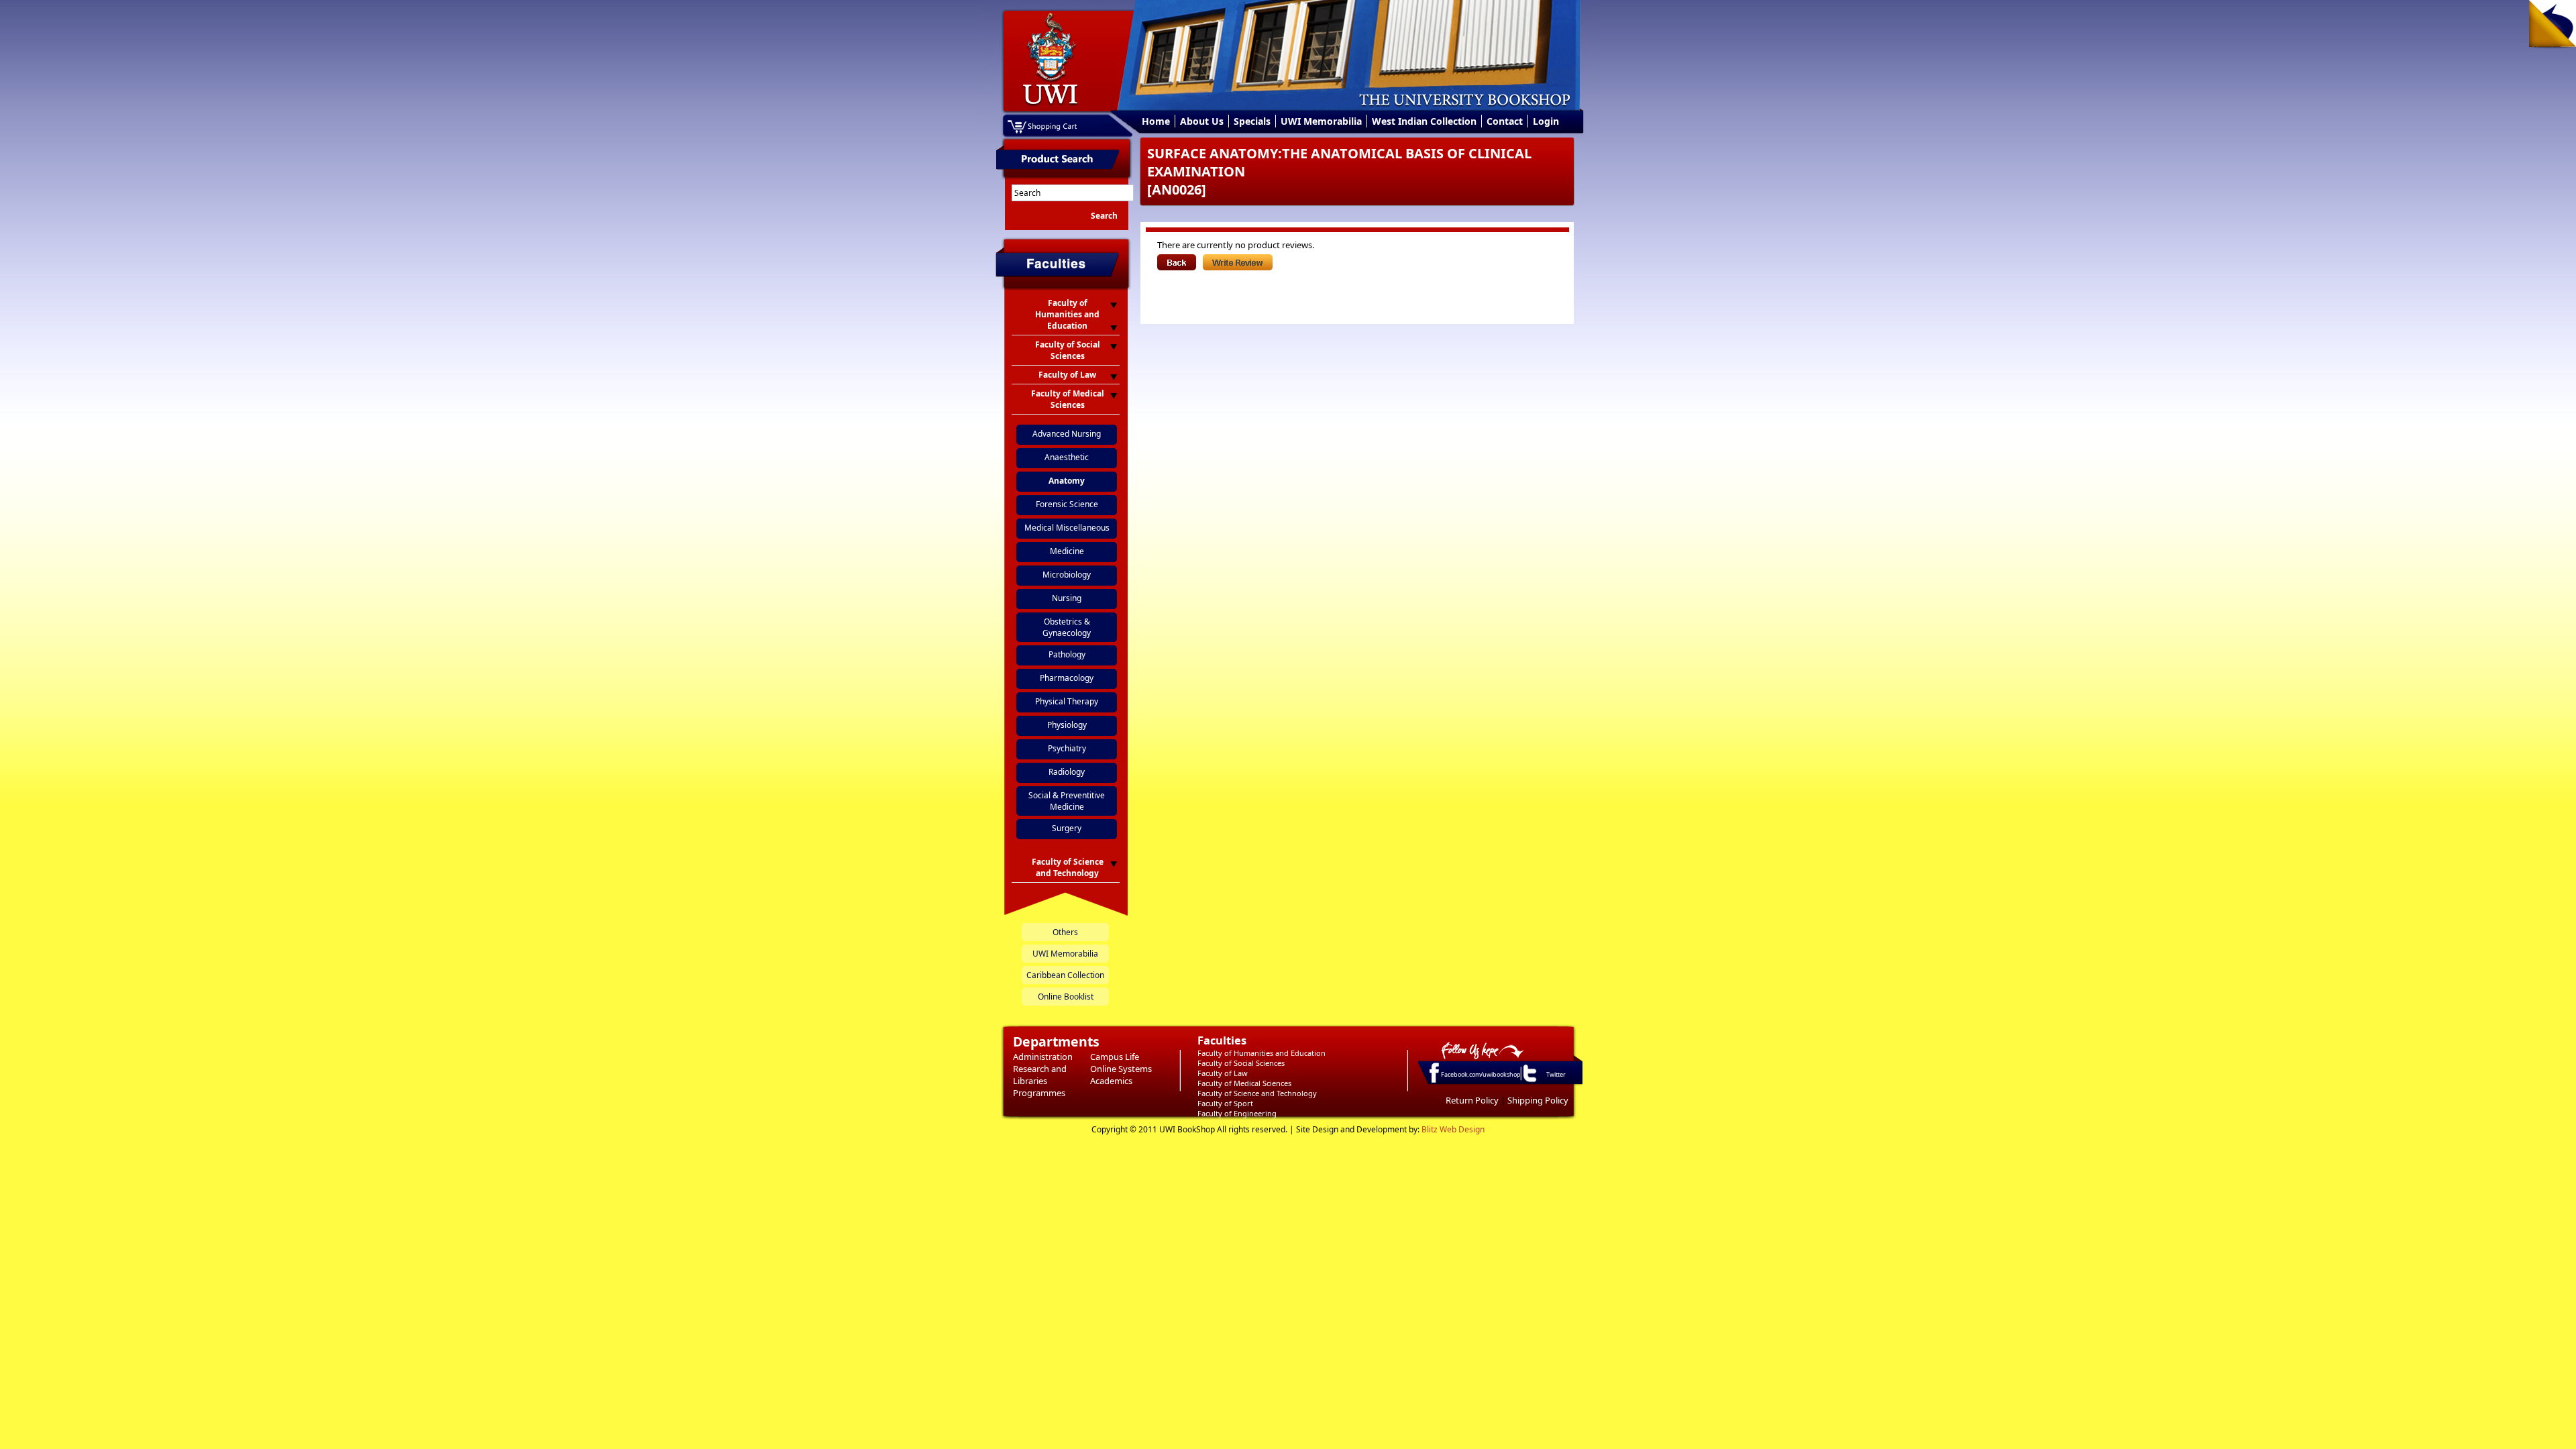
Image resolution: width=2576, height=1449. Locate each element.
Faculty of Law (1223, 1073)
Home (1156, 121)
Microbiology (1067, 575)
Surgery (1067, 828)
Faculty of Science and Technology (1257, 1093)
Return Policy (1472, 1100)
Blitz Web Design (1453, 1129)
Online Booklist (1066, 997)
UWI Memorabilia (1321, 121)
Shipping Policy (1538, 1100)
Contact (1505, 121)
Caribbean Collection (1065, 975)
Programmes (1039, 1093)
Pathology (1067, 654)
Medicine (1067, 551)
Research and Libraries (1040, 1075)
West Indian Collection (1424, 121)
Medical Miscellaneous (1067, 528)
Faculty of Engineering (1237, 1113)
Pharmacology (1067, 678)
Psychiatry (1067, 748)
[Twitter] (1529, 1081)
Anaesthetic (1067, 457)
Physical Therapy (1067, 701)
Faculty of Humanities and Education (1262, 1053)
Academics (1111, 1081)
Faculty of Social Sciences (1241, 1063)
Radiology (1067, 772)
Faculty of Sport (1225, 1103)
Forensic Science (1067, 504)
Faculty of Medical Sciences (1244, 1083)
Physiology (1067, 725)
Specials (1252, 121)
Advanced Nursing (1067, 434)
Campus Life (1115, 1057)
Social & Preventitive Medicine (1067, 801)
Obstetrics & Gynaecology (1067, 627)
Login (1546, 121)
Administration (1043, 1057)
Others (1065, 932)
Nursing (1067, 598)
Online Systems (1121, 1069)
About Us (1202, 121)
